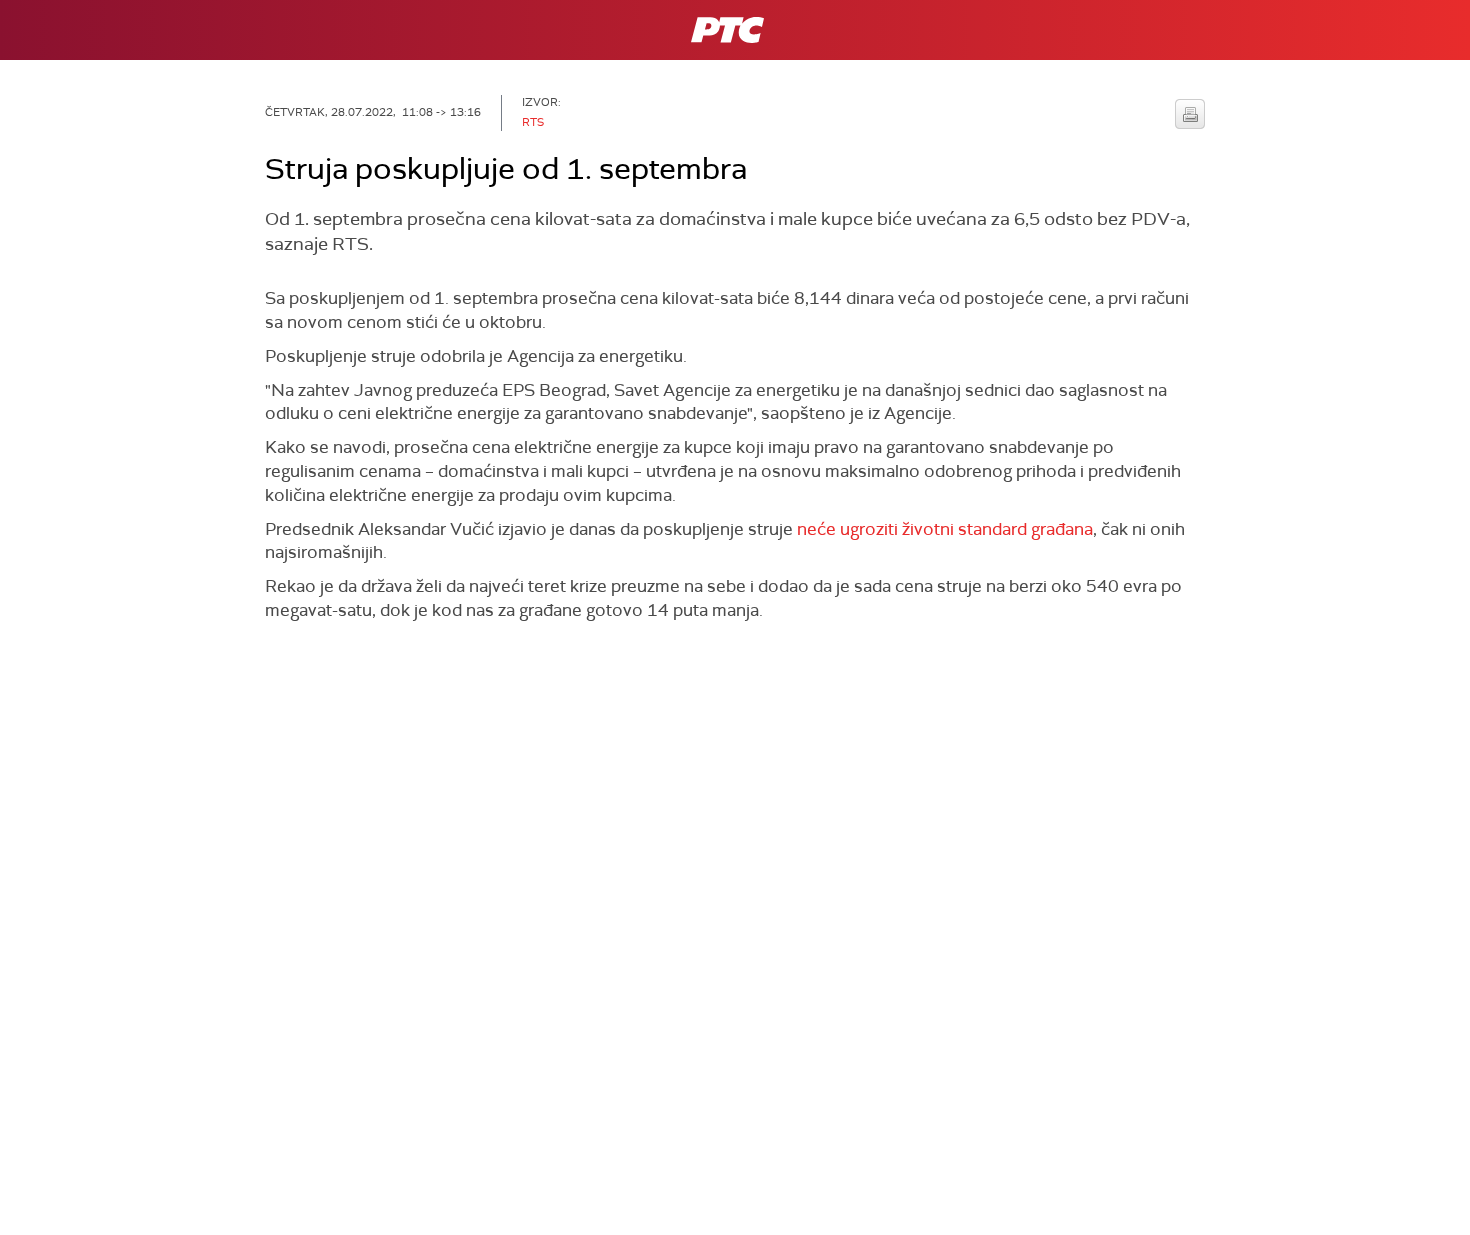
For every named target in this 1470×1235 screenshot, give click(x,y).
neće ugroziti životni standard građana (945, 529)
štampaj (1190, 114)
